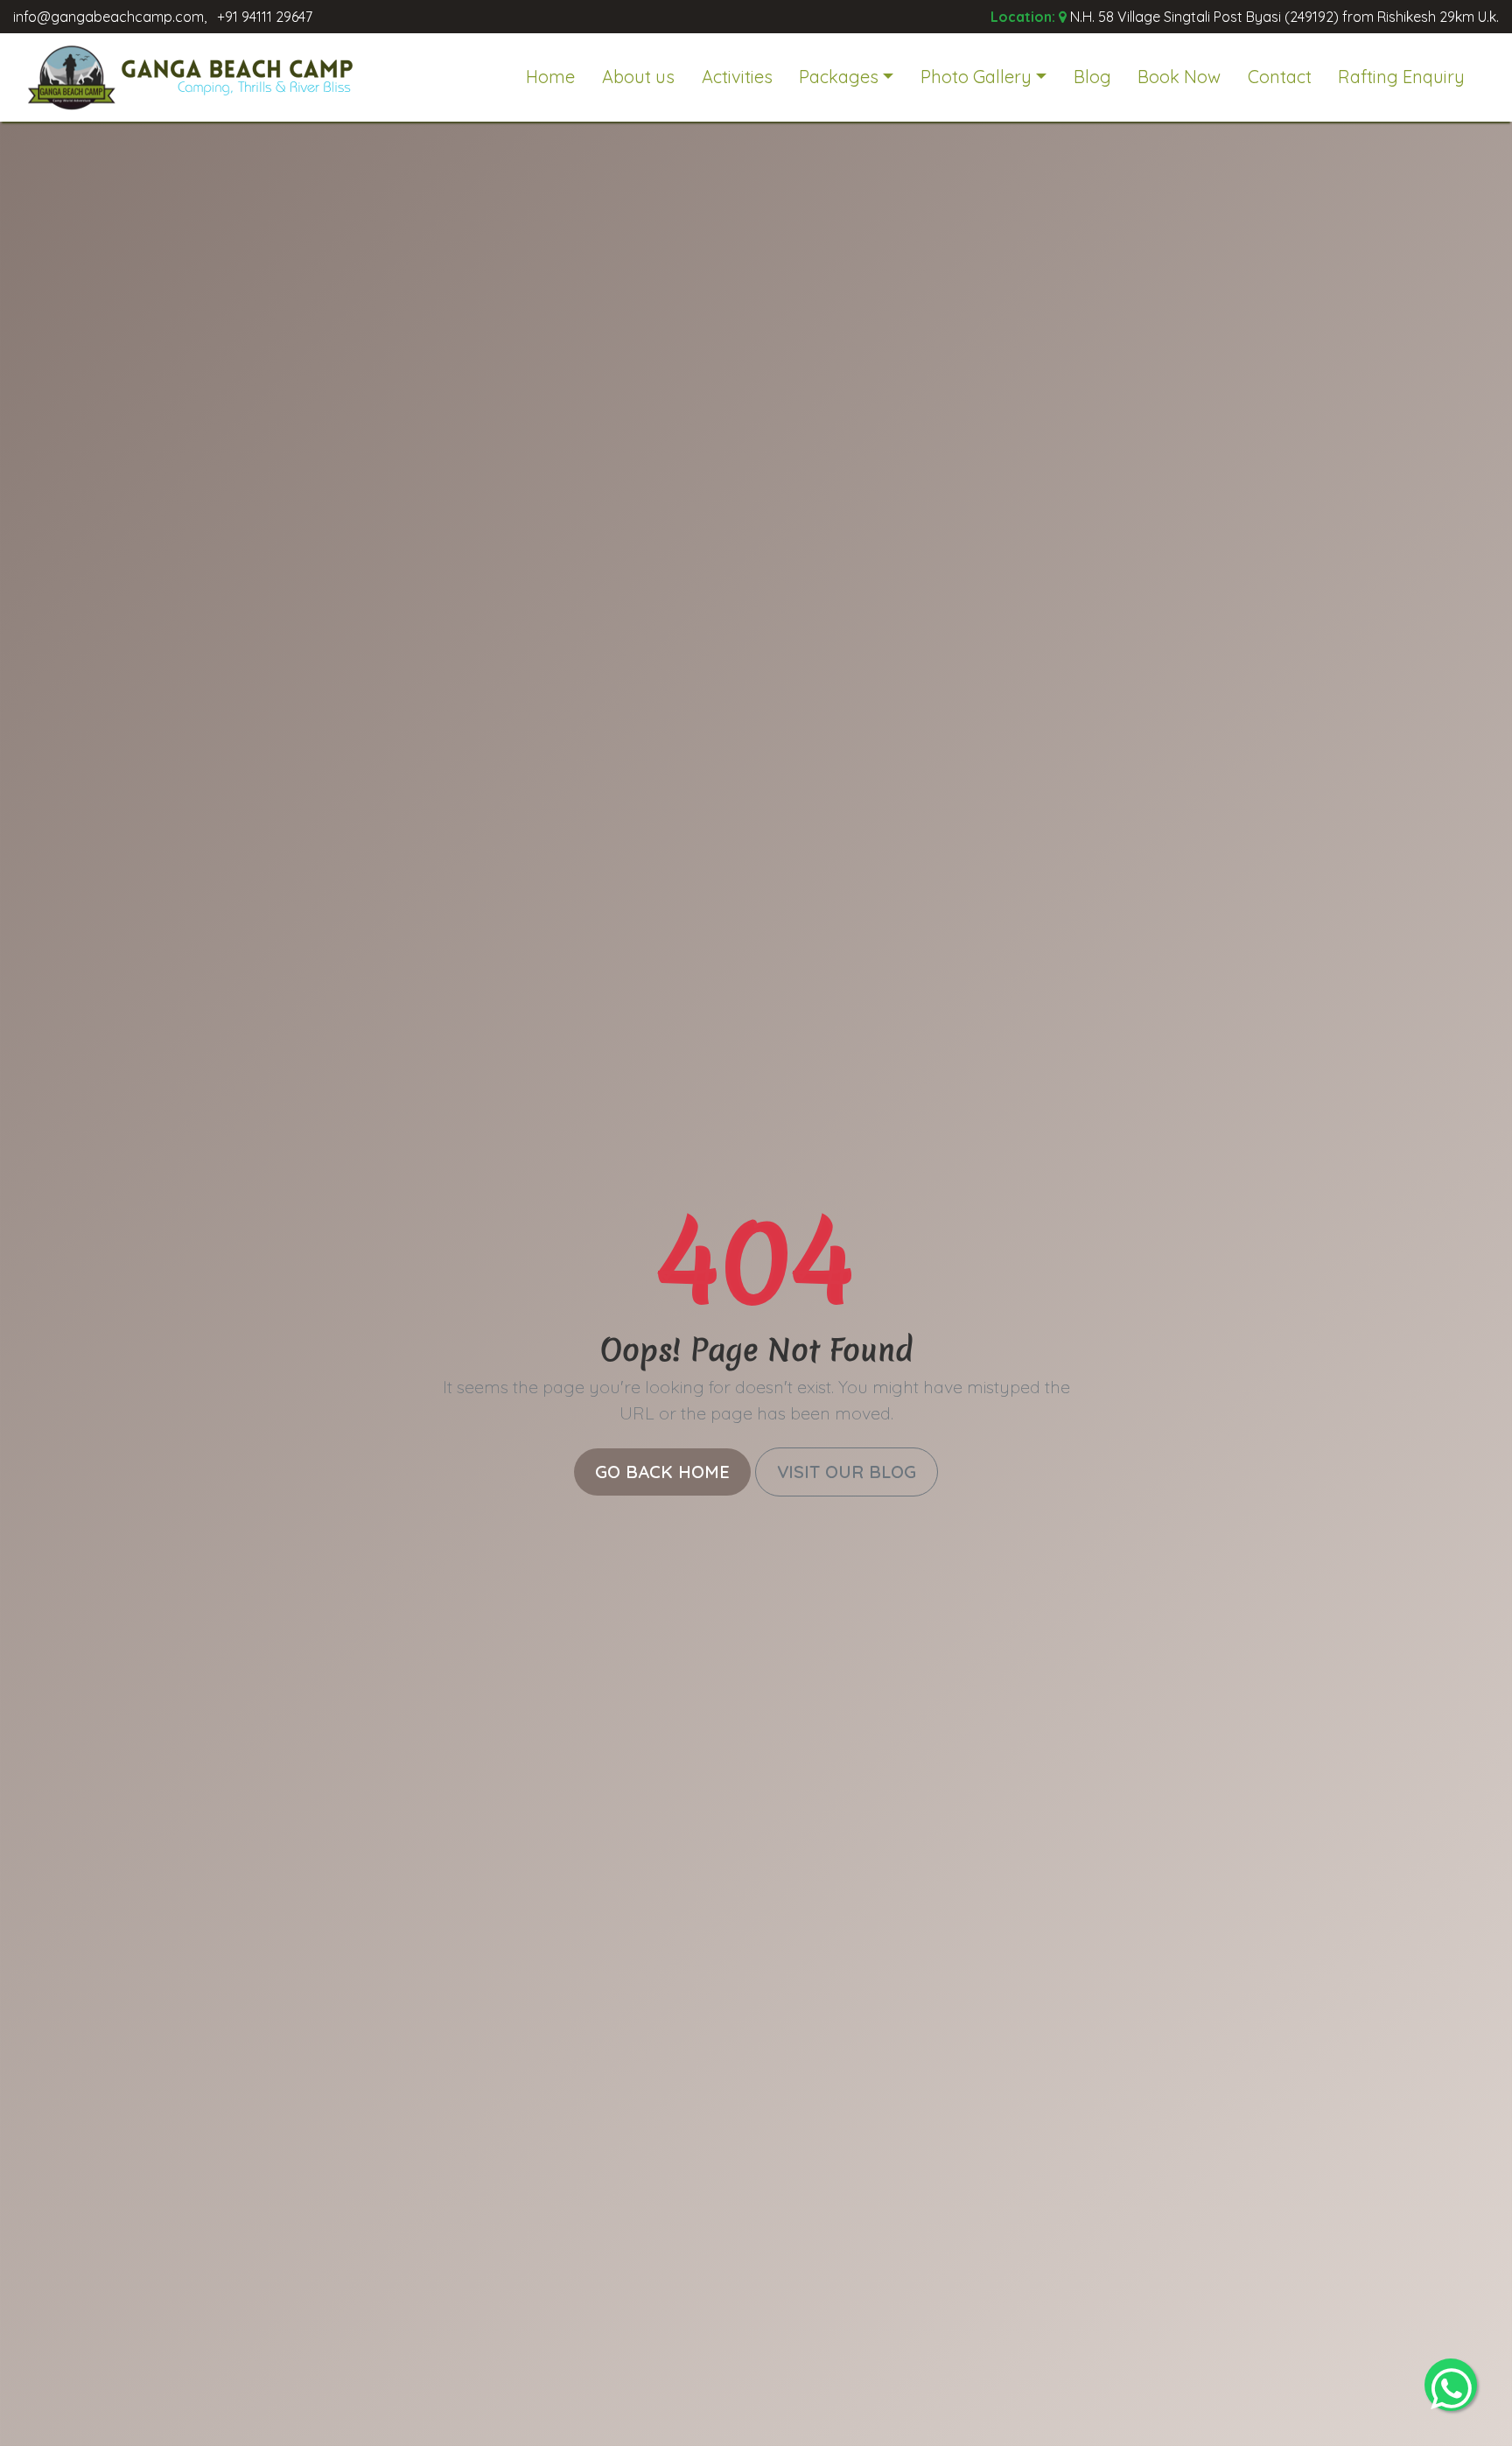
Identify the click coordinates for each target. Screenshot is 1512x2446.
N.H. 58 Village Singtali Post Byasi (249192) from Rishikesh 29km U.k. (1284, 17)
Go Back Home (662, 1472)
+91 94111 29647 (265, 17)
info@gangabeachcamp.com (108, 17)
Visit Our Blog (847, 1472)
